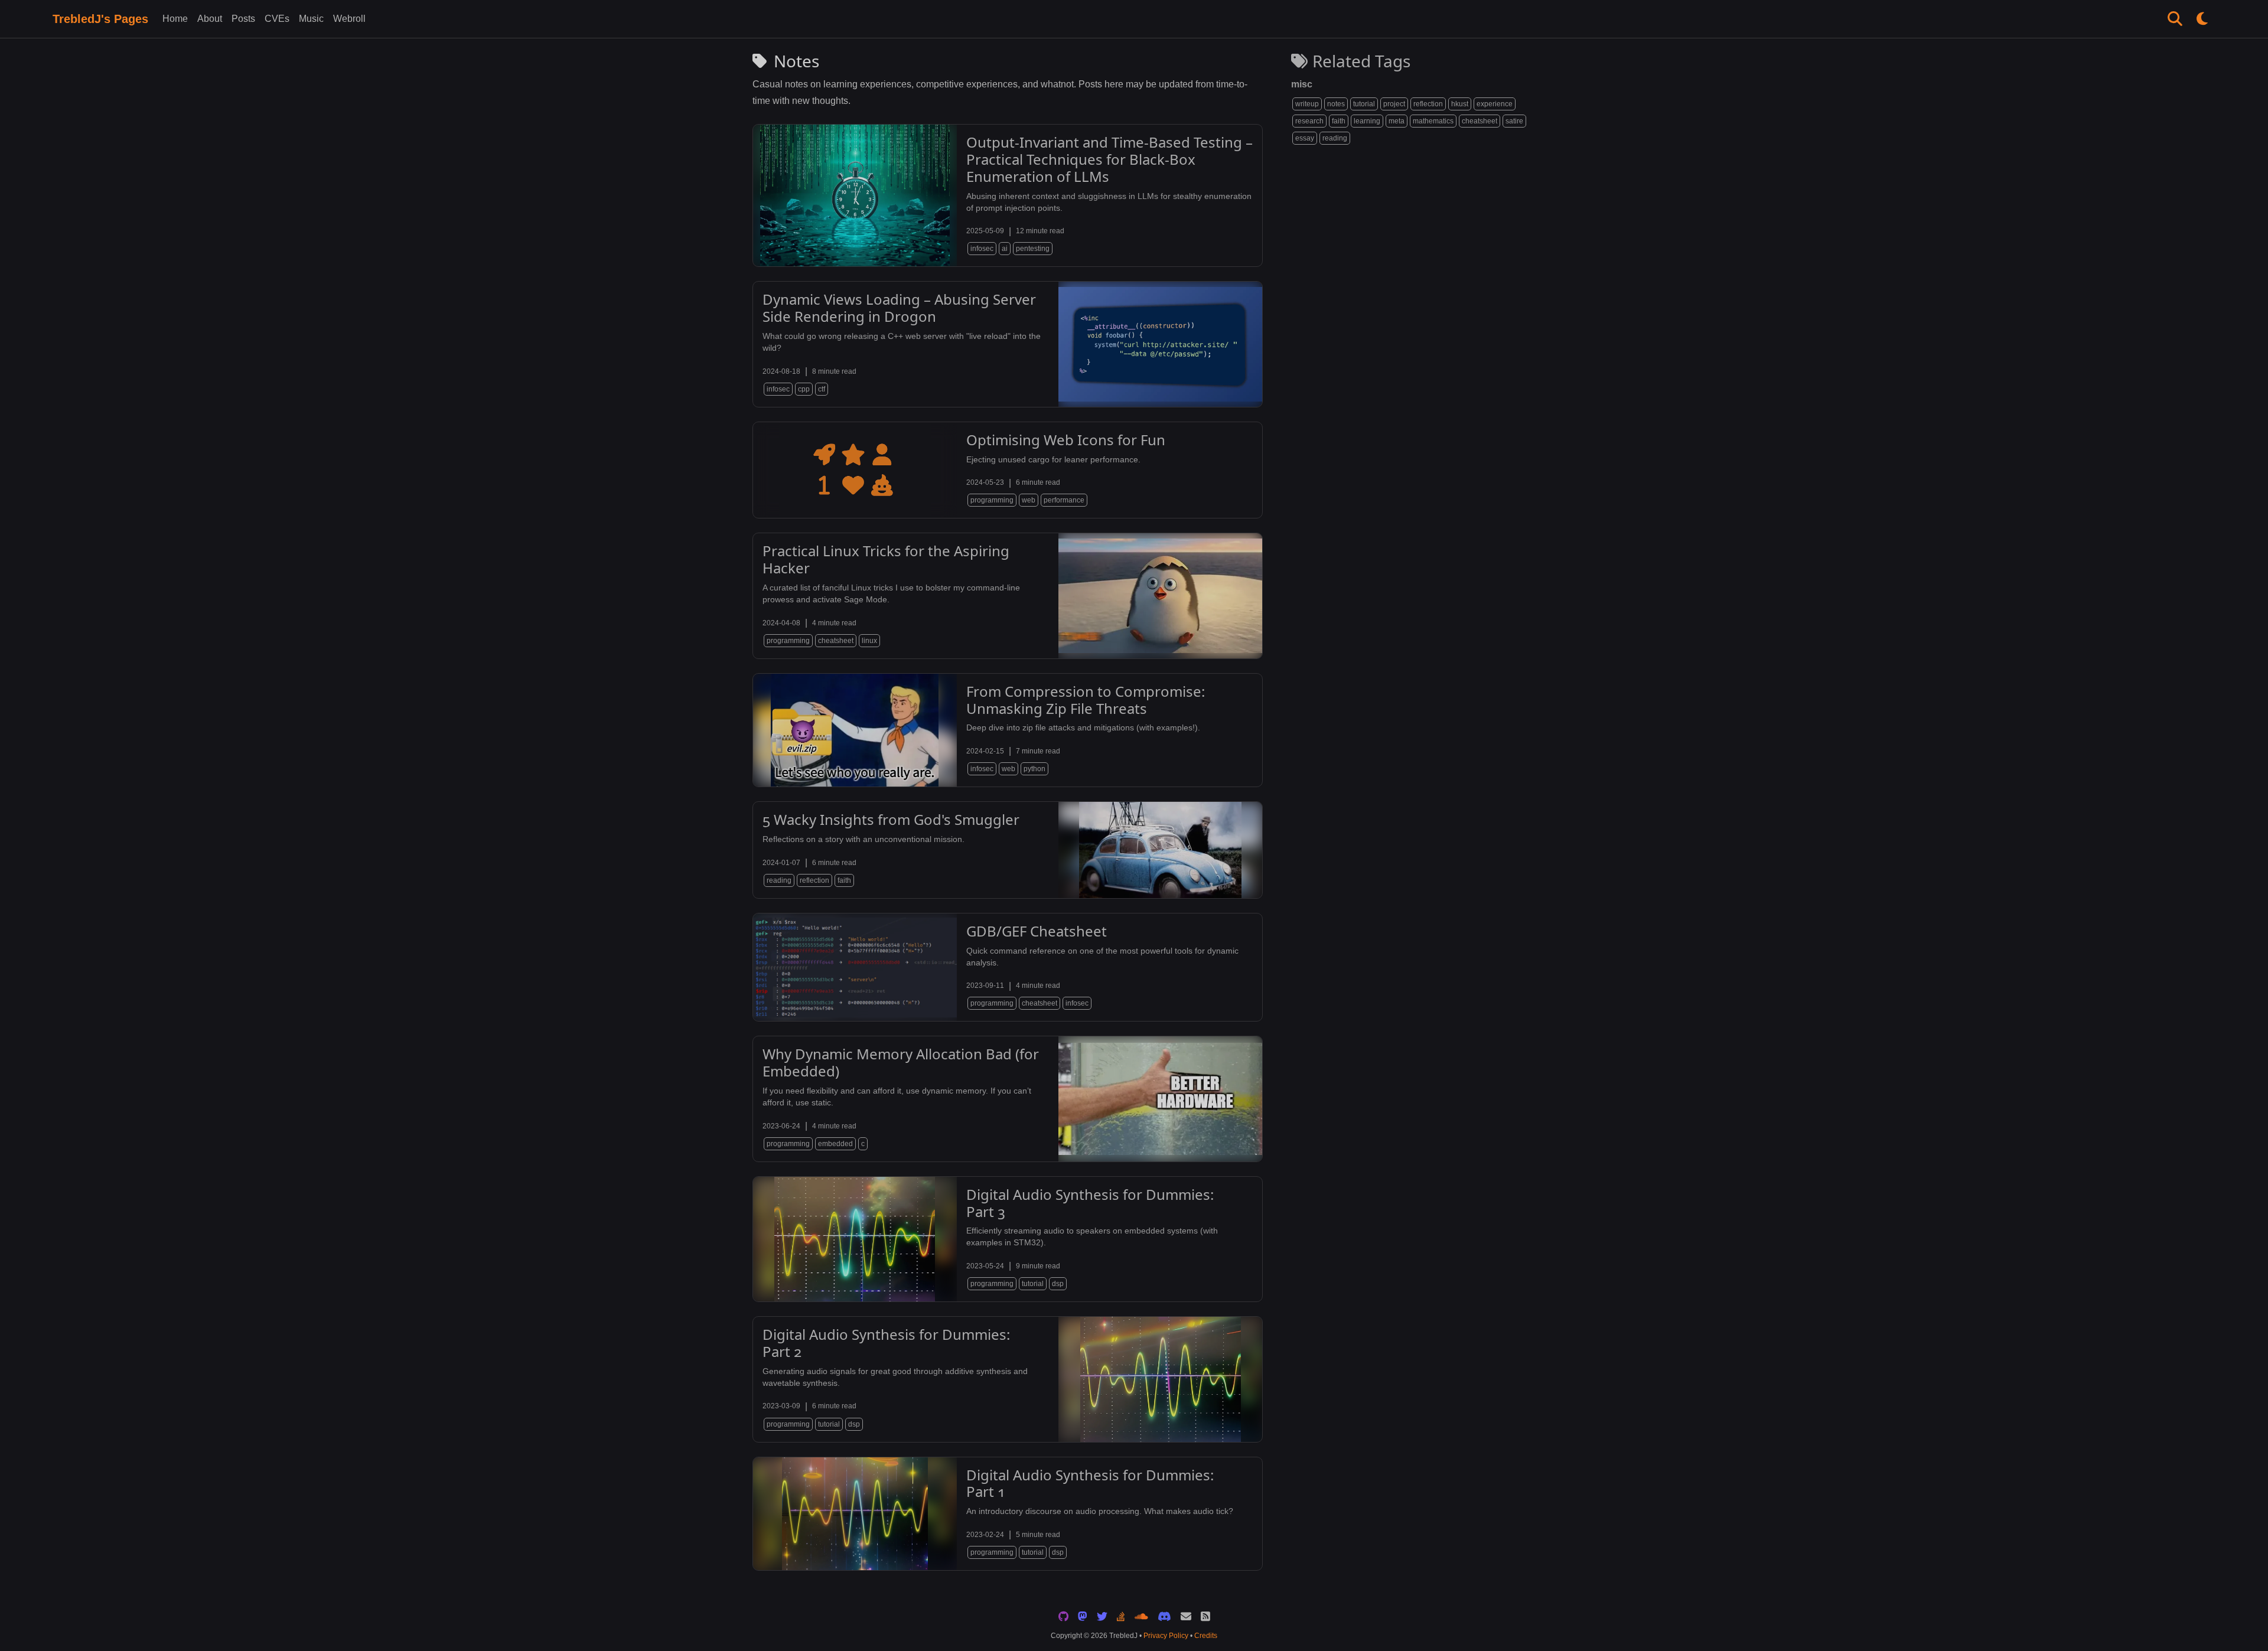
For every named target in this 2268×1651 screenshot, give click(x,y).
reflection (1428, 104)
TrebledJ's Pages (100, 19)
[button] (2175, 19)
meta (1397, 121)
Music (311, 19)
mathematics (1433, 121)
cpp (804, 389)
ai (1005, 249)
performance (1064, 500)
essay (1305, 138)
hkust (1460, 104)
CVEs (277, 19)
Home (175, 19)
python (1034, 769)
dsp (1058, 1284)
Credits (1206, 1636)
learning (1367, 121)
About (210, 19)
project (1394, 104)
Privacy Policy (1166, 1636)
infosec (982, 249)
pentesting (1033, 249)
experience (1495, 104)
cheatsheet (1480, 121)
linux (869, 641)
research (1309, 121)
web (1029, 500)
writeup (1307, 104)
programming (992, 500)
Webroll (349, 19)
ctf (822, 389)
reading (1335, 138)
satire (1514, 121)
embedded (835, 1144)
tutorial (1364, 104)
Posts (243, 19)
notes (1336, 104)
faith (1339, 121)
